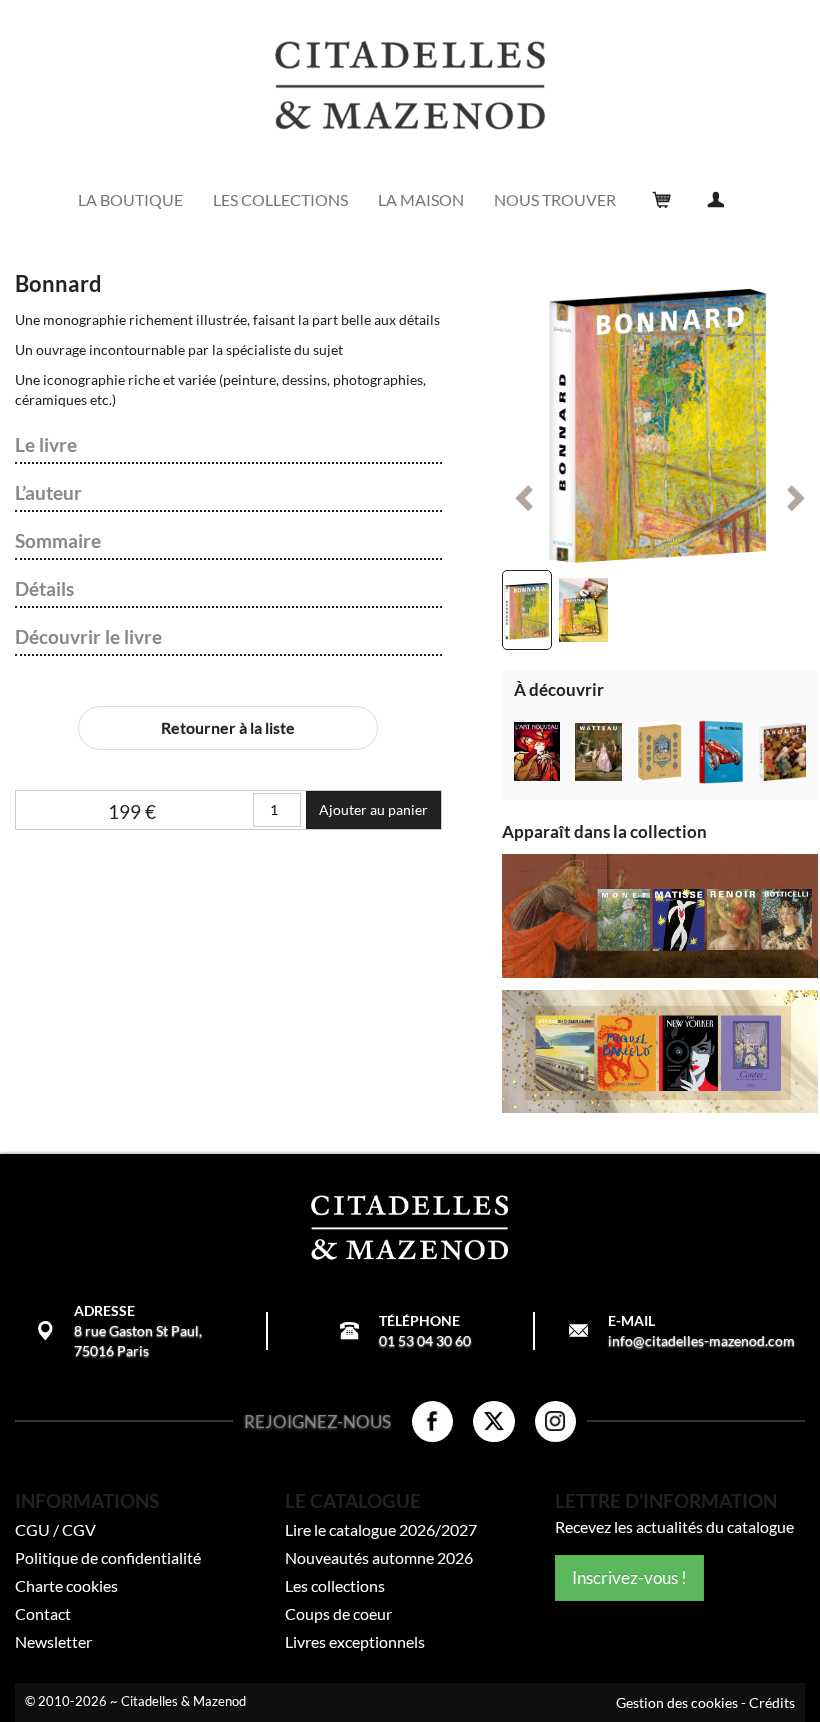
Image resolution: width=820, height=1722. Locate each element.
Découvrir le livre (88, 637)
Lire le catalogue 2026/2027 (381, 1529)
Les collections (335, 1585)
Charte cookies (66, 1585)
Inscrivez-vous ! (629, 1577)
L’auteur (48, 493)
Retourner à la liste (228, 727)
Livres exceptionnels (355, 1641)
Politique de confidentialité (108, 1557)
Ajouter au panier (373, 809)
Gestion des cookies (677, 1702)
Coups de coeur (338, 1613)
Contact (43, 1613)
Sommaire (58, 541)
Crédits (772, 1702)
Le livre (46, 445)
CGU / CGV (55, 1529)
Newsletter (53, 1641)
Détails (44, 589)
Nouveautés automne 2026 (379, 1557)
